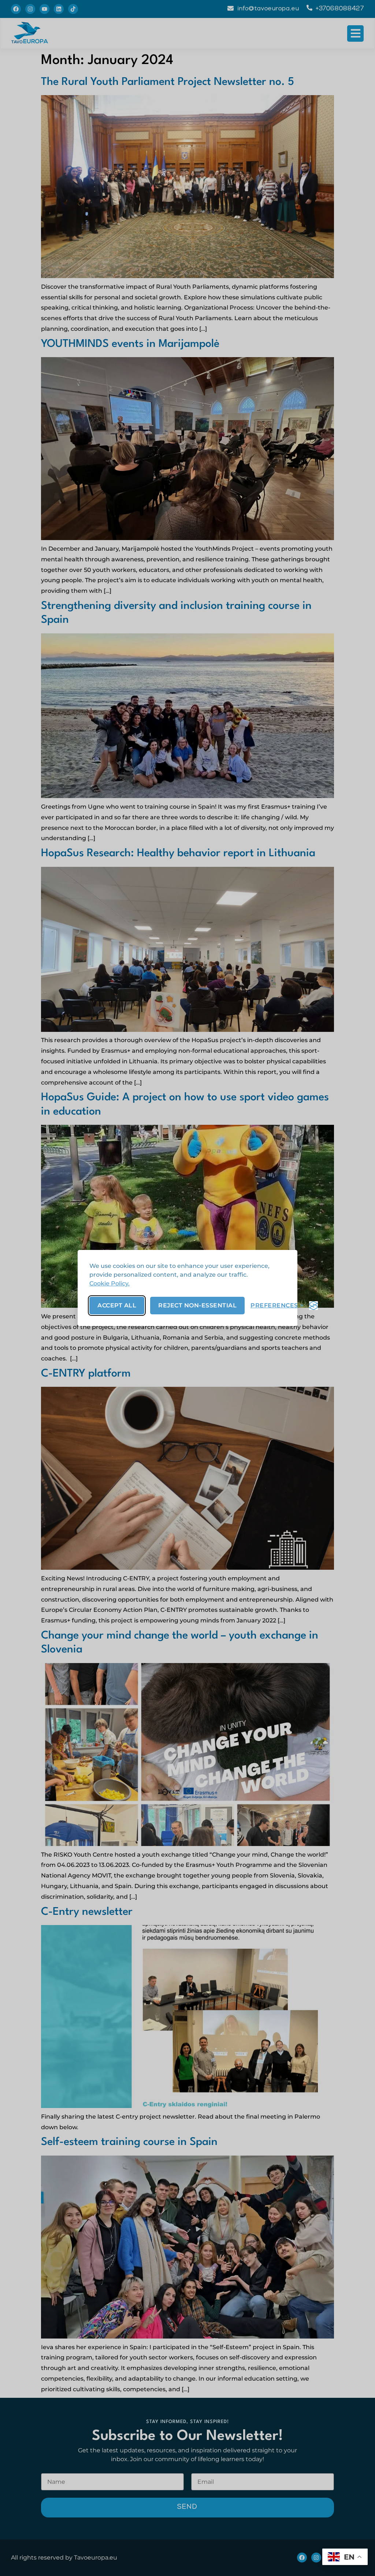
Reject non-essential (197, 1305)
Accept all (117, 1305)
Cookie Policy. (109, 1283)
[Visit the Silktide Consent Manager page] (313, 1306)
